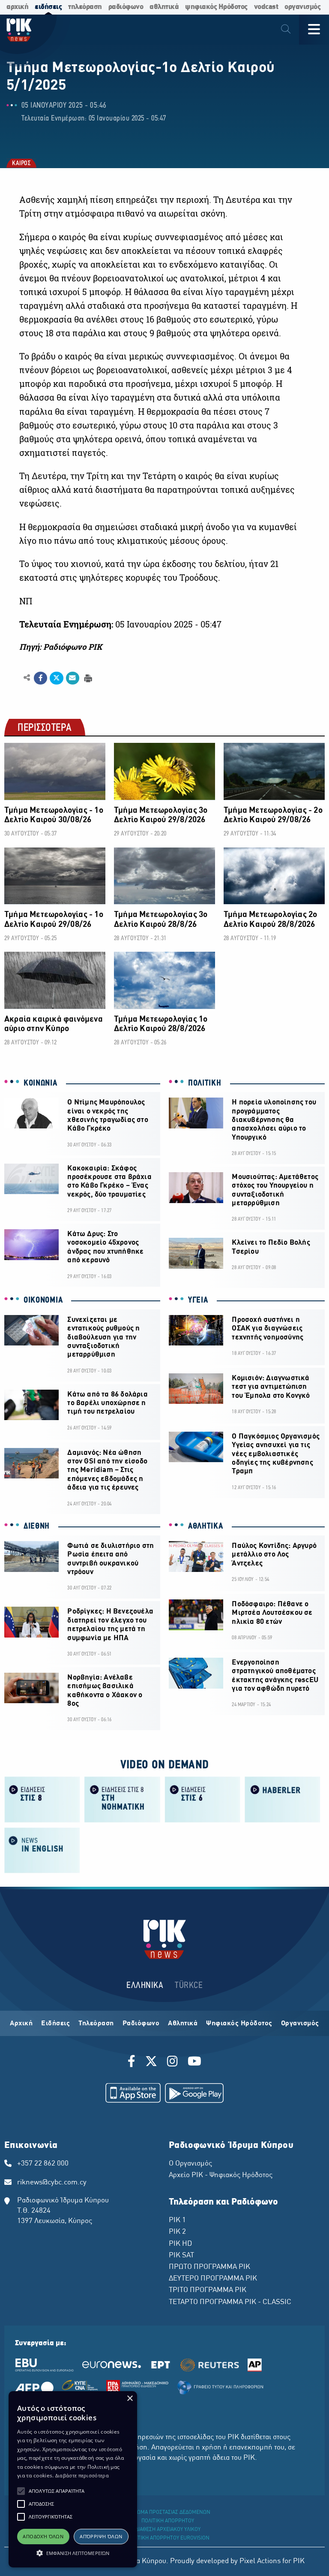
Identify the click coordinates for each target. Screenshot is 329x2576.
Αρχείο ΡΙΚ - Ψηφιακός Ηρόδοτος (221, 2175)
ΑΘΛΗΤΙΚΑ (206, 1526)
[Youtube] (194, 2063)
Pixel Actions (260, 2561)
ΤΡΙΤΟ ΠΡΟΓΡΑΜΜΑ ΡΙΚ (208, 2290)
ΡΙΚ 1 (177, 2220)
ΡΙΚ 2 (177, 2232)
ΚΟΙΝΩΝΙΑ (40, 1083)
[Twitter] (151, 2063)
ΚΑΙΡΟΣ (21, 164)
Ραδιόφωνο (141, 2024)
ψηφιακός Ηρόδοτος (216, 7)
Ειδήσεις (55, 2024)
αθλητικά (164, 7)
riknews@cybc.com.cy (52, 2183)
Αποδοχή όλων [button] (43, 2536)
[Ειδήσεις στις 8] (42, 1799)
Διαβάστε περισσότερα (82, 2475)
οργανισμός (302, 7)
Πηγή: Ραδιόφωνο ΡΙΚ (61, 647)
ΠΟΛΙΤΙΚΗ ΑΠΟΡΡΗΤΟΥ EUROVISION (168, 2538)
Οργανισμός (300, 2024)
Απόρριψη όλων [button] (101, 2536)
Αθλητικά (183, 2024)
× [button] (130, 2399)
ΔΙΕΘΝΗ (37, 1526)
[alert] (73, 2479)
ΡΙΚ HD (180, 2244)
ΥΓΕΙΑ (198, 1300)
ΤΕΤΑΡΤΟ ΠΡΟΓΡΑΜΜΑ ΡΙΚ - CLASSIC (230, 2302)
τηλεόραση (85, 7)
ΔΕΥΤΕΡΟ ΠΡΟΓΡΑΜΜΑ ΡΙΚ (213, 2279)
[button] (21, 2491)
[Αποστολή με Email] (73, 678)
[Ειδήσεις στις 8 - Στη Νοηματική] (122, 1799)
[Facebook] (133, 2063)
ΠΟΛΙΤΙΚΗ (205, 1083)
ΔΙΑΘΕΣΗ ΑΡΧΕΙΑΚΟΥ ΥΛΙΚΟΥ (168, 2530)
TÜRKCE (189, 1986)
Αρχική (21, 2024)
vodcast (266, 7)
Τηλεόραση (96, 2024)
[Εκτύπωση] (87, 677)
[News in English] (42, 1850)
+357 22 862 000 (43, 2164)
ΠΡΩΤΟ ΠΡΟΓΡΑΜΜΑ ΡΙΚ (209, 2267)
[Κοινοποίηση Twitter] (56, 678)
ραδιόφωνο (126, 7)
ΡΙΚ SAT (181, 2256)
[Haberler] (283, 1799)
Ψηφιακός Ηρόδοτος (239, 2024)
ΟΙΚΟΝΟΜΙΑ (43, 1300)
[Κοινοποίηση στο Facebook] (40, 678)
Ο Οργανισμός (190, 2164)
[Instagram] (172, 2063)
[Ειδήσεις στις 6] (202, 1799)
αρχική (17, 7)
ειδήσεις (48, 7)
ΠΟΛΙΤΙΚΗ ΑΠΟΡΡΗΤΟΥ (168, 2521)
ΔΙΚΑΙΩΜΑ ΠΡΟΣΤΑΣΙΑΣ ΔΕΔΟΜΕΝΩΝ (168, 2513)
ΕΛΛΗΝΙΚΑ (145, 1986)
